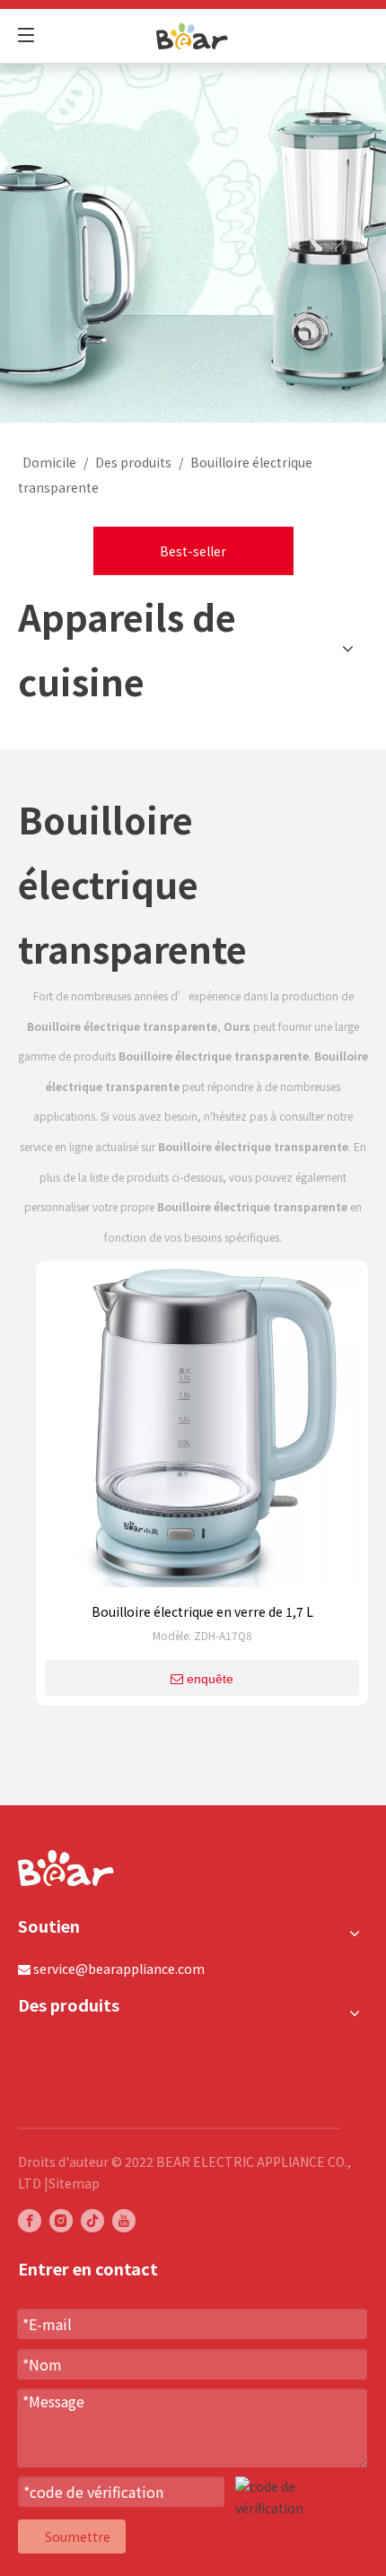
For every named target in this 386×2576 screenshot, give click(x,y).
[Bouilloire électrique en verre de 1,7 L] (202, 1432)
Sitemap (74, 2183)
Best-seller (193, 551)
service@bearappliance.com (119, 1969)
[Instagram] (61, 2220)
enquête (210, 1679)
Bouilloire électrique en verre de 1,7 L (202, 1611)
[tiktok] (92, 2220)
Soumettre (78, 2537)
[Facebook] (30, 2220)
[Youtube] (124, 2220)
